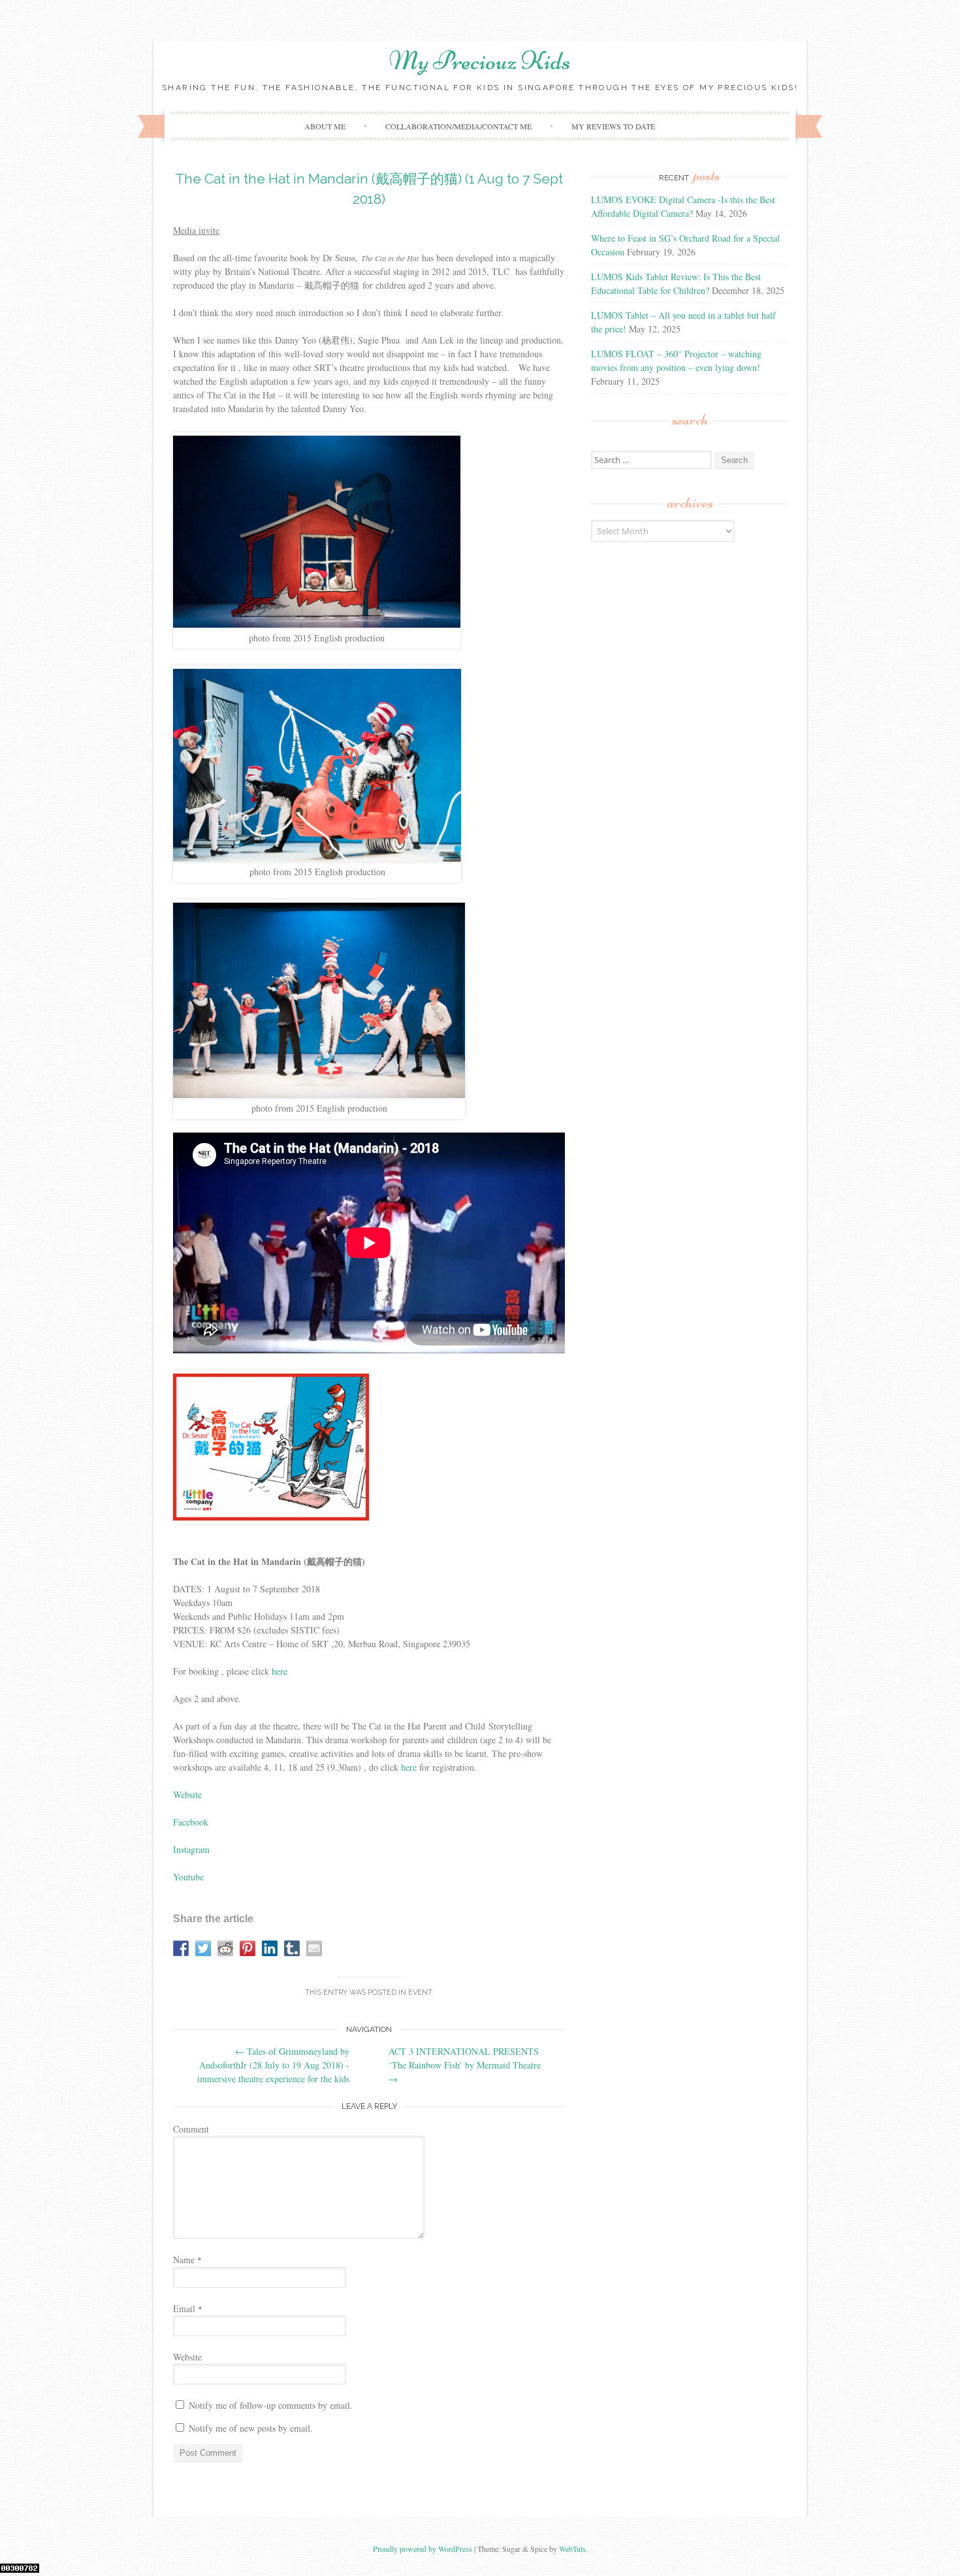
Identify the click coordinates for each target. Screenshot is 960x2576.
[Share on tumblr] (292, 1948)
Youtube (188, 1877)
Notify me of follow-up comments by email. (271, 2405)
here (280, 1671)
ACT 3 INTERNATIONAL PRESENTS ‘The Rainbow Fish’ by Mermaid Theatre (465, 2065)
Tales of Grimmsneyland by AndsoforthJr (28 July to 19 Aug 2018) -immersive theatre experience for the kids (273, 2065)
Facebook (191, 1822)
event (420, 1992)
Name (187, 2260)
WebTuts (572, 2549)
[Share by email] (314, 1948)
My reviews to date (613, 126)
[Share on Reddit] (225, 1948)
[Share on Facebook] (181, 1948)
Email (188, 2309)
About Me (325, 126)
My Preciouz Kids (480, 61)
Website (187, 1795)
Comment (191, 2129)
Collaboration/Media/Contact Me (458, 126)
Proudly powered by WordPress (423, 2549)
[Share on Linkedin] (270, 1948)
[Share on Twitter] (203, 1948)
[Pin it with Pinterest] (248, 1948)
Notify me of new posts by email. (251, 2428)
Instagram (191, 1849)
